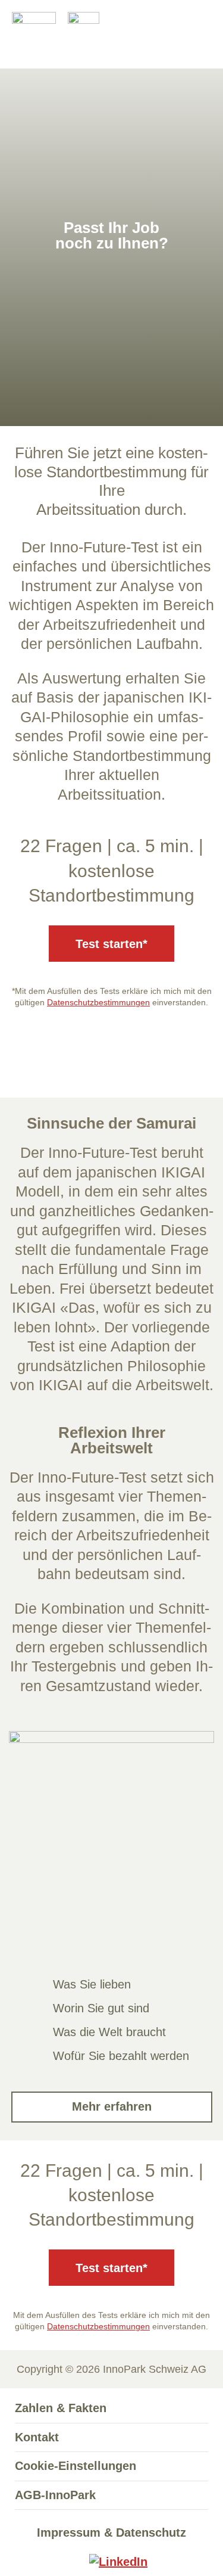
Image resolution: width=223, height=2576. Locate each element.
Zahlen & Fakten (61, 2408)
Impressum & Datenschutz (111, 2533)
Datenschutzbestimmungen (98, 1002)
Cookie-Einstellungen (76, 2466)
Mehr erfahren (112, 2106)
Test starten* (111, 944)
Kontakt (37, 2437)
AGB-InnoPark (55, 2495)
